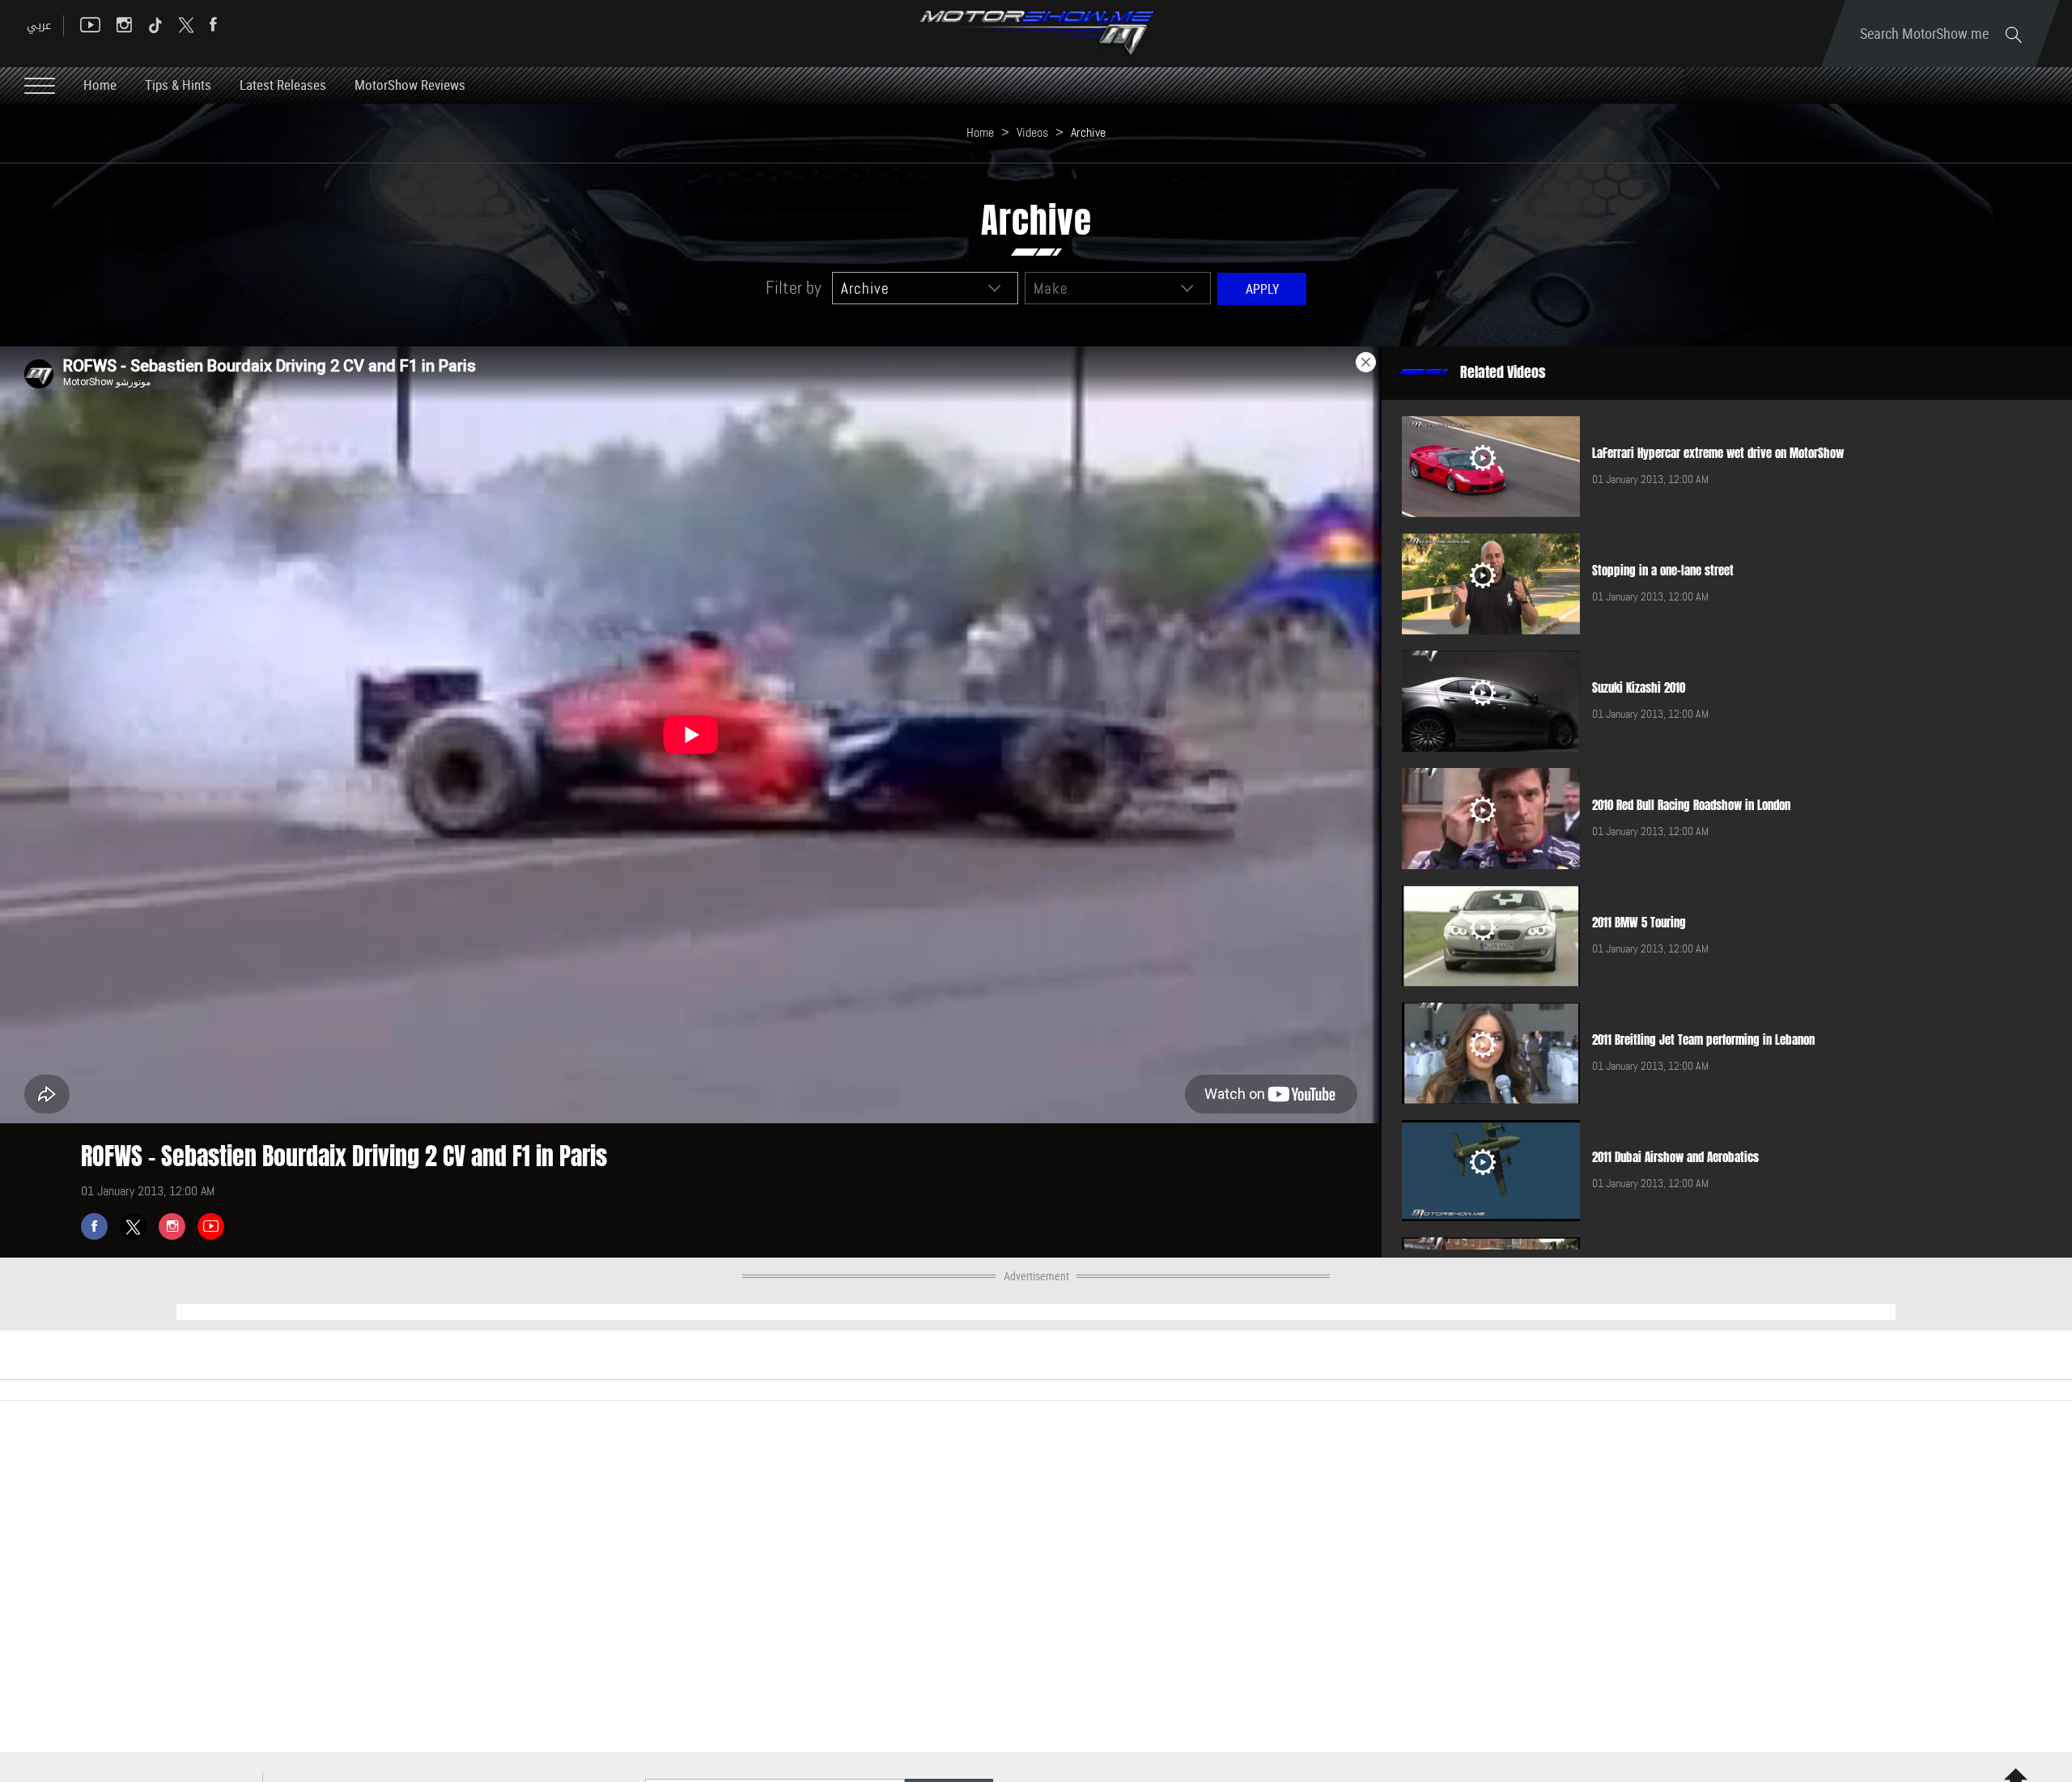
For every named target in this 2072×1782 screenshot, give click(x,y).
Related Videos (1503, 372)
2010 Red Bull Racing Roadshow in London (1691, 805)
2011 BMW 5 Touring (1639, 923)
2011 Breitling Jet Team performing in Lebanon (1703, 1040)
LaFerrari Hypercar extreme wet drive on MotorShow (1718, 453)
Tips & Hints (178, 85)
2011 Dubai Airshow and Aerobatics (1675, 1157)
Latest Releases (283, 85)
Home (100, 85)
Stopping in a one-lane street (1663, 571)
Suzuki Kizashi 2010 (1639, 688)
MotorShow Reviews (410, 85)
